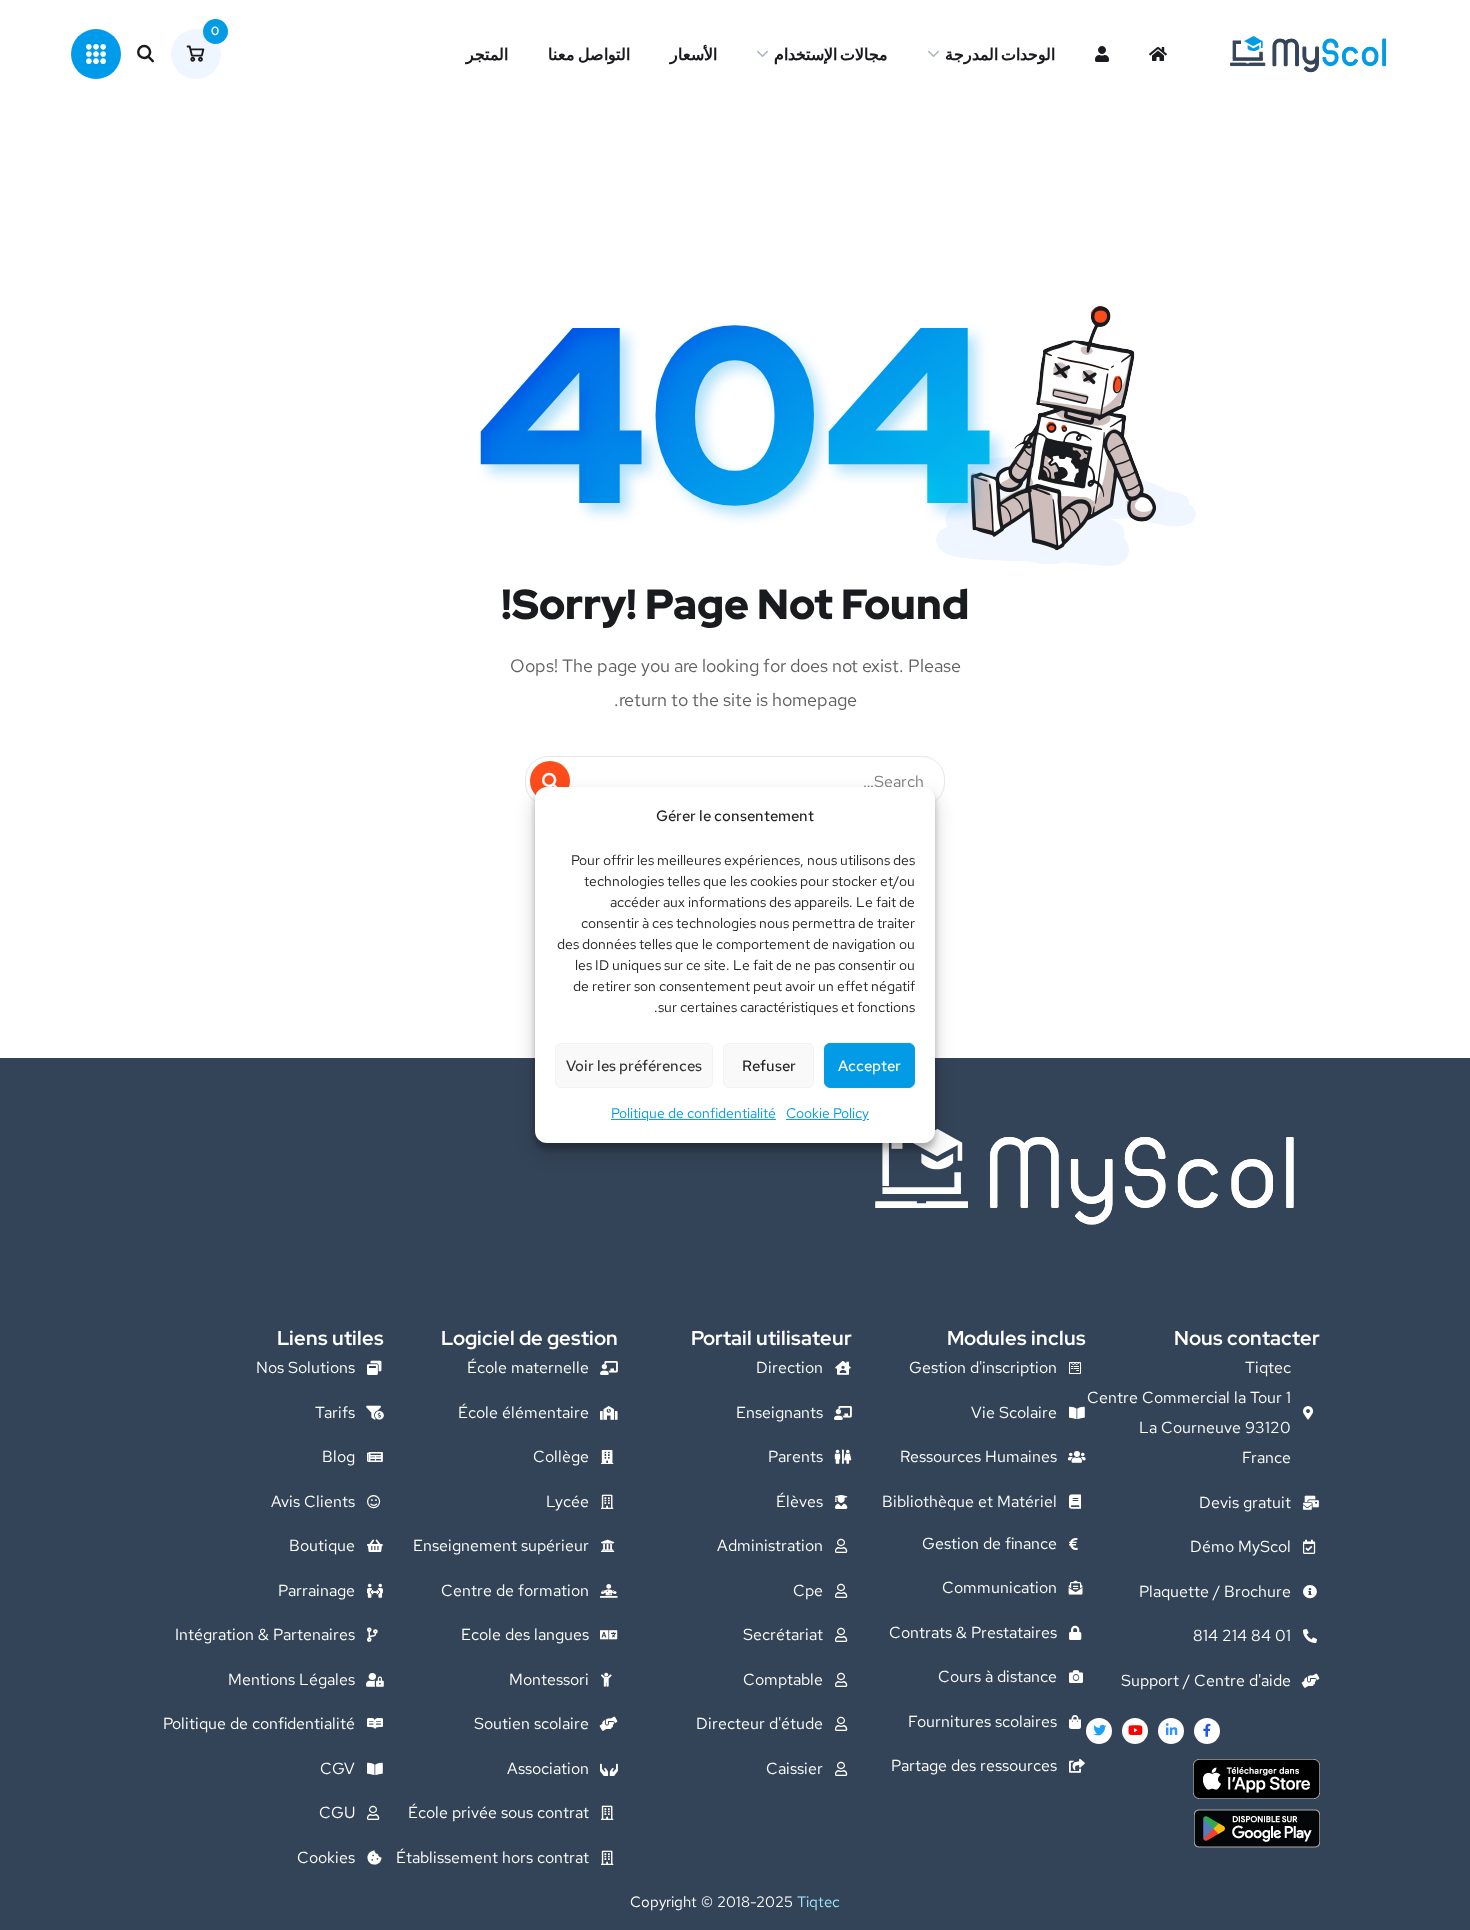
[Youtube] (1135, 1731)
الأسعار (693, 54)
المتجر (487, 54)
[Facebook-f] (1207, 1731)
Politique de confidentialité (693, 1113)
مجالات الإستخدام (831, 54)
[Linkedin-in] (1171, 1731)
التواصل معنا (589, 54)
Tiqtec (818, 1902)
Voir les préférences (634, 1066)
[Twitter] (1099, 1731)
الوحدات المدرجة (1000, 54)
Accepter (869, 1066)
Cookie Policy (827, 1113)
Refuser (769, 1066)
